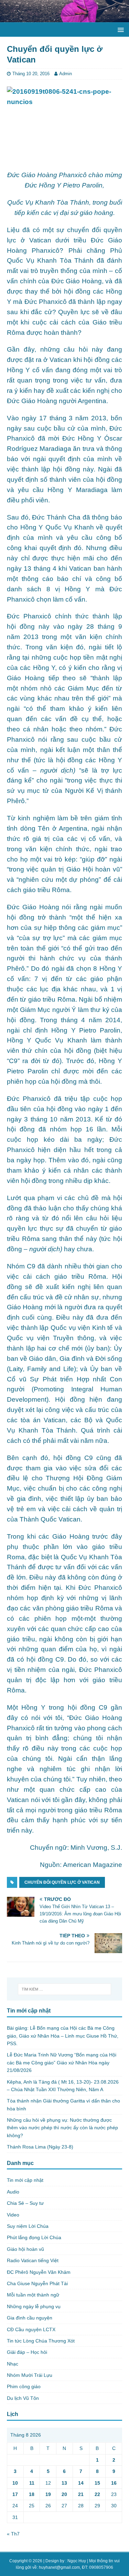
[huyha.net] (64, 18)
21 (81, 2494)
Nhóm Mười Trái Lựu (30, 2375)
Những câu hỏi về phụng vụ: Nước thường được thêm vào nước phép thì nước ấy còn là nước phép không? (62, 2128)
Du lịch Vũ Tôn (23, 2398)
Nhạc (13, 2364)
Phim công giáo (24, 2386)
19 (48, 2494)
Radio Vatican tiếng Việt (33, 2260)
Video (13, 2215)
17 (15, 2494)
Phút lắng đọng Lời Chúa (34, 2237)
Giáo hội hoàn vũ (25, 2249)
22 (97, 2494)
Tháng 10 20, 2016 (31, 74)
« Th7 (13, 2534)
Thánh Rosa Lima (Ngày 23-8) (40, 2147)
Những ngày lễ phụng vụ (34, 2306)
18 (32, 2494)
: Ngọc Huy (76, 2561)
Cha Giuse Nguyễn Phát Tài (37, 2283)
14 (81, 2483)
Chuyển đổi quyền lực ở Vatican (62, 1882)
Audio (13, 2192)
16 (114, 2483)
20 (64, 2494)
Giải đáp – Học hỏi (27, 2352)
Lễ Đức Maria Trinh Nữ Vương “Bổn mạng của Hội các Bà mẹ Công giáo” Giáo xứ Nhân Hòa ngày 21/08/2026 (62, 2062)
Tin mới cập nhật (25, 2180)
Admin (66, 74)
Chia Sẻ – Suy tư (25, 2203)
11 (32, 2483)
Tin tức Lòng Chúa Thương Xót (41, 2341)
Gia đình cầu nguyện (30, 2318)
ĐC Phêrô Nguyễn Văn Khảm (39, 2272)
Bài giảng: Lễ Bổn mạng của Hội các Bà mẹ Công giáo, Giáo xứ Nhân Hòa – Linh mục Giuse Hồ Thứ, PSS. (63, 2036)
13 (64, 2483)
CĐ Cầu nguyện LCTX (31, 2329)
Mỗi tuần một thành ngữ (33, 2295)
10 (15, 2483)
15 (97, 2483)
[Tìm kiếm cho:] (65, 1989)
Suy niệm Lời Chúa (28, 2226)
